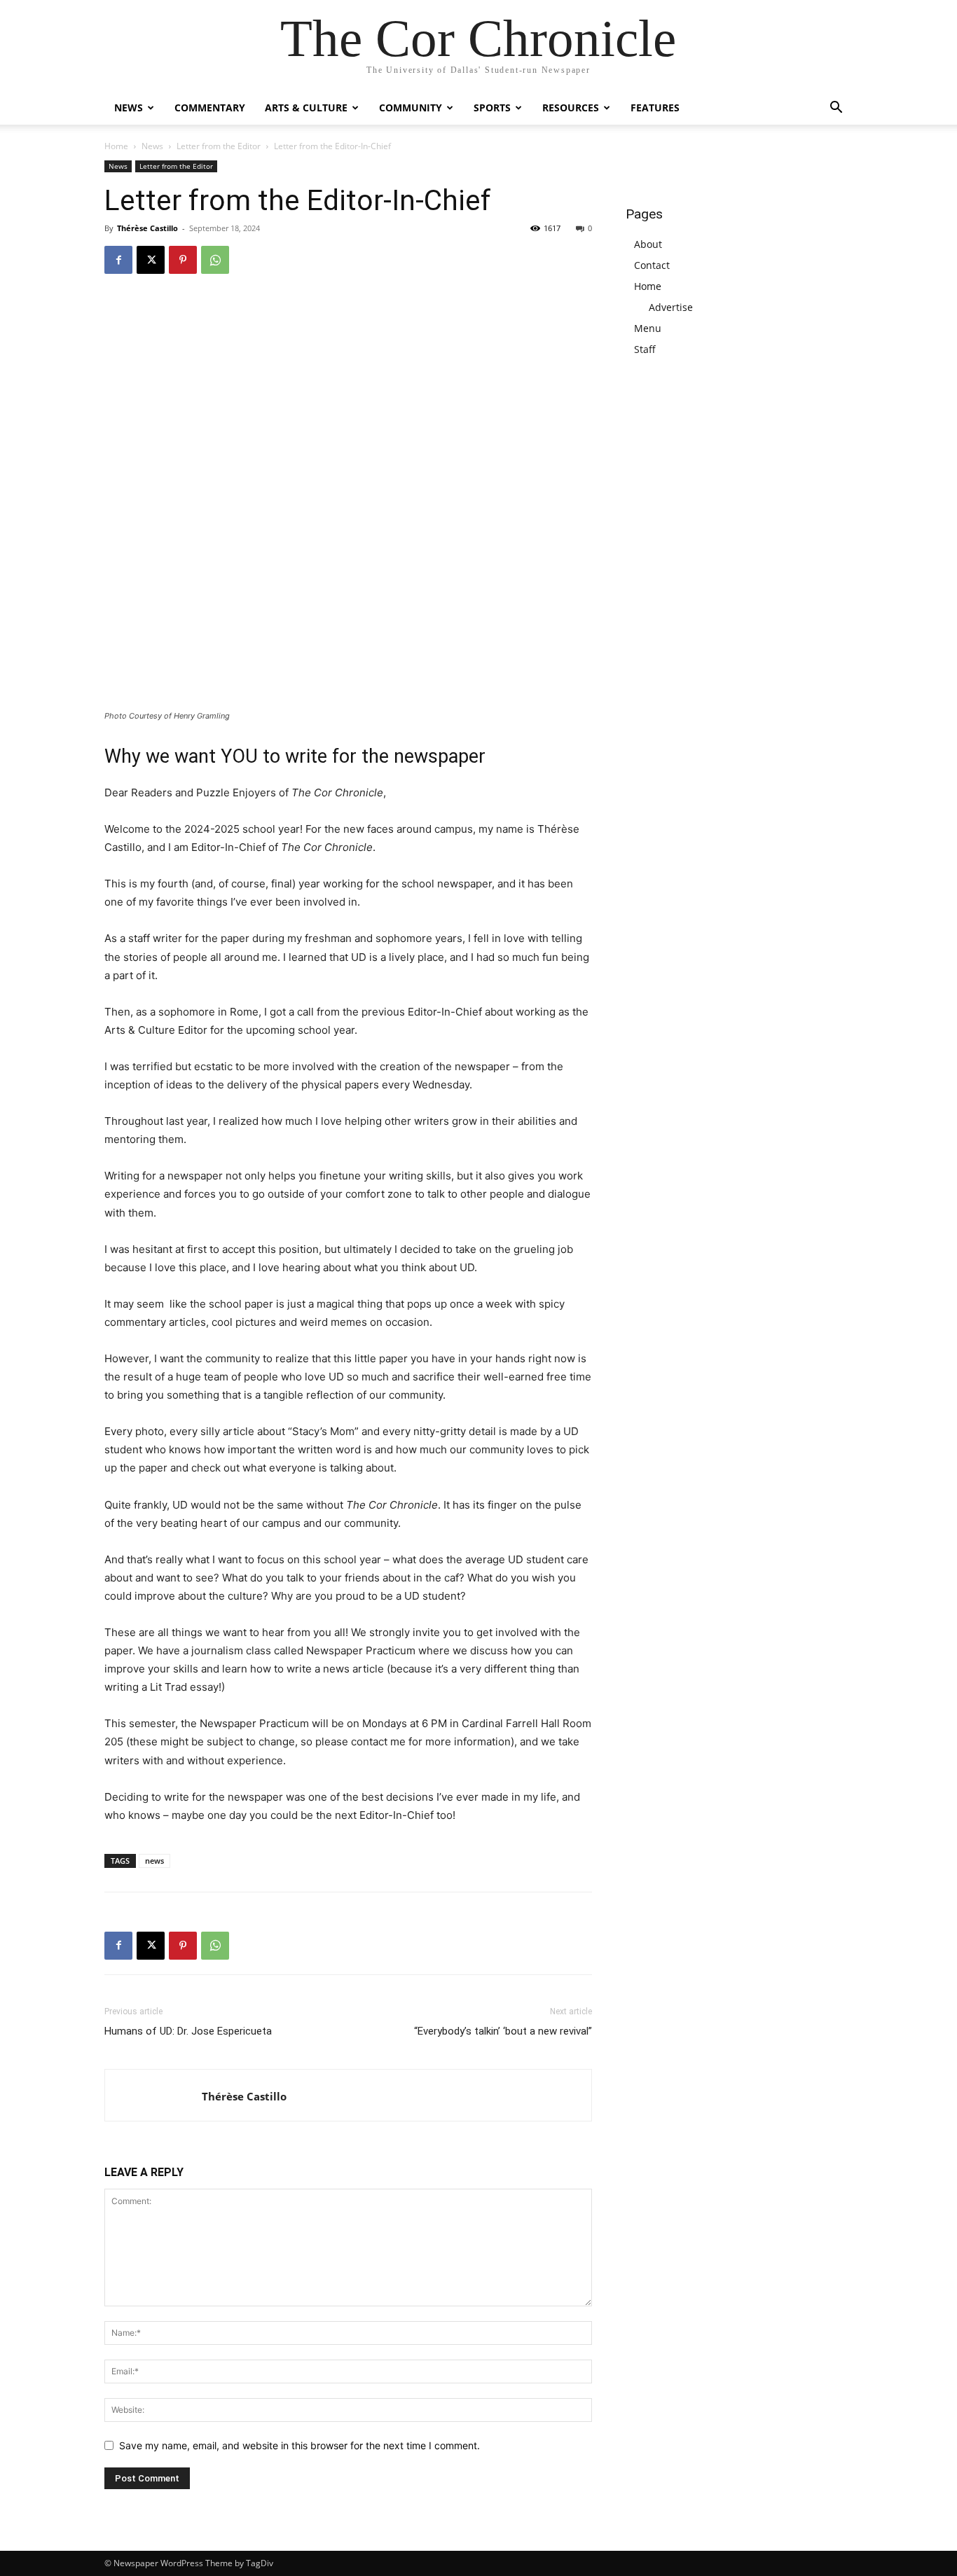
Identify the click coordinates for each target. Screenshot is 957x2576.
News (129, 108)
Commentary (210, 108)
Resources (571, 108)
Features (655, 108)
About (648, 244)
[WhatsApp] (215, 260)
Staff (645, 349)
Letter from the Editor (219, 146)
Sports (492, 108)
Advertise (671, 307)
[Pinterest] (183, 260)
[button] (836, 109)
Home (116, 146)
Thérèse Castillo (147, 228)
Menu (648, 328)
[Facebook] (118, 260)
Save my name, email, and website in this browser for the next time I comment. (300, 2445)
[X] (151, 260)
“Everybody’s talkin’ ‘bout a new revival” (503, 2031)
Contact (652, 265)
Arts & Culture (306, 108)
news (154, 1861)
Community (411, 108)
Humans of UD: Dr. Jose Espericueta (188, 2031)
